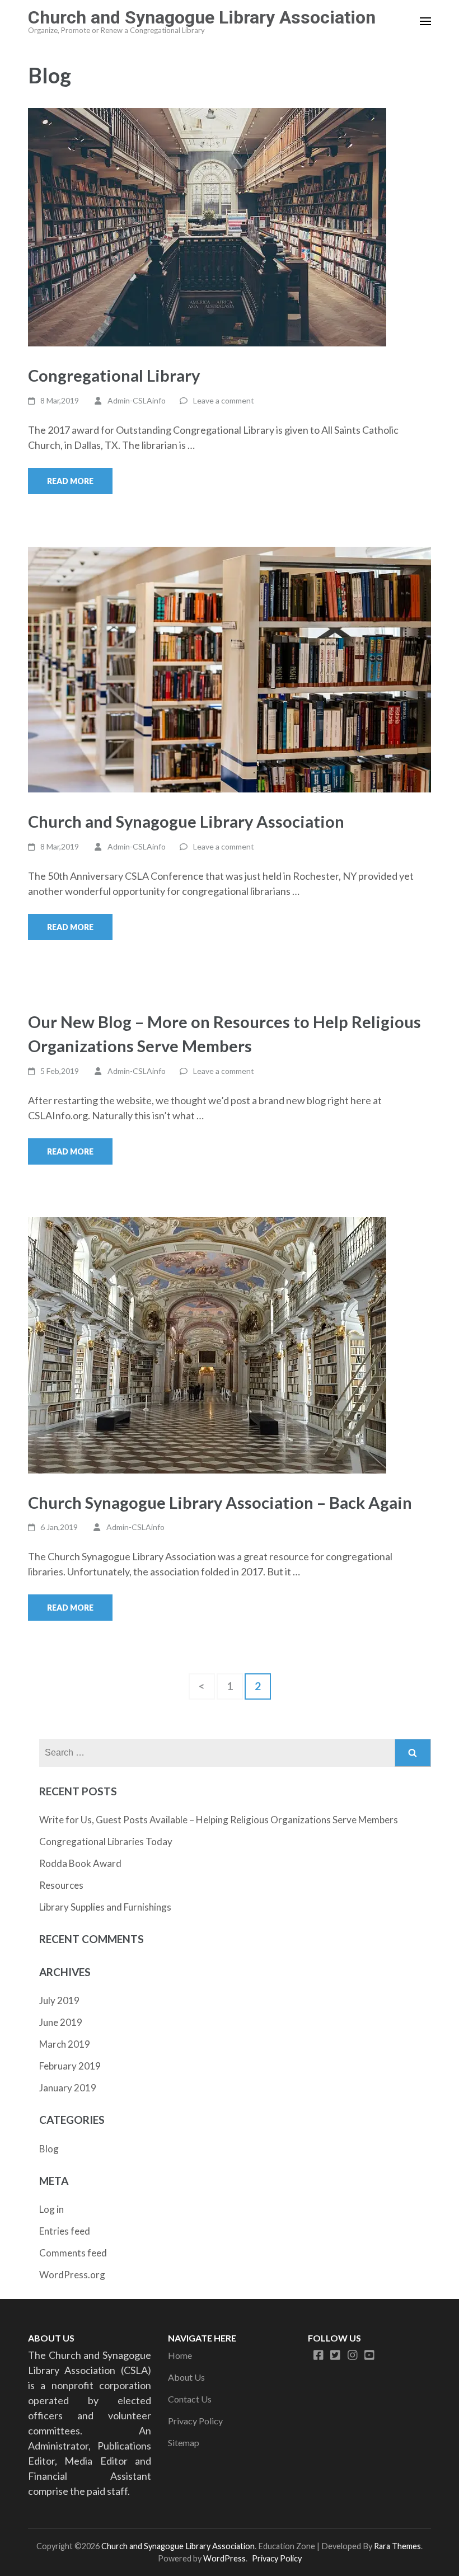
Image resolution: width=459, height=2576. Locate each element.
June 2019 (61, 2022)
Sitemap (184, 2443)
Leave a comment (224, 400)
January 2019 (68, 2088)
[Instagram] (353, 2355)
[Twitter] (335, 2355)
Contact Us (190, 2399)
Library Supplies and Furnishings (105, 1907)
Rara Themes (397, 2546)
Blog (49, 2149)
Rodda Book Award (80, 1863)
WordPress (224, 2558)
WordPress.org (72, 2275)
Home (180, 2355)
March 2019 (65, 2044)
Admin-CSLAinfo (137, 400)
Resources (61, 1885)
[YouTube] (369, 2355)
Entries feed (65, 2231)
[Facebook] (319, 2355)
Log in (51, 2209)
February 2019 (70, 2066)
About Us (186, 2377)
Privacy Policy (195, 2421)
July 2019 (59, 2000)
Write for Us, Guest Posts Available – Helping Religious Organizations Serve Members (219, 1820)
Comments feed (73, 2253)
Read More (70, 481)
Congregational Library (114, 375)
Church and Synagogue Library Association (202, 17)
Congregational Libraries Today (106, 1841)
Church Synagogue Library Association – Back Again (220, 1502)
